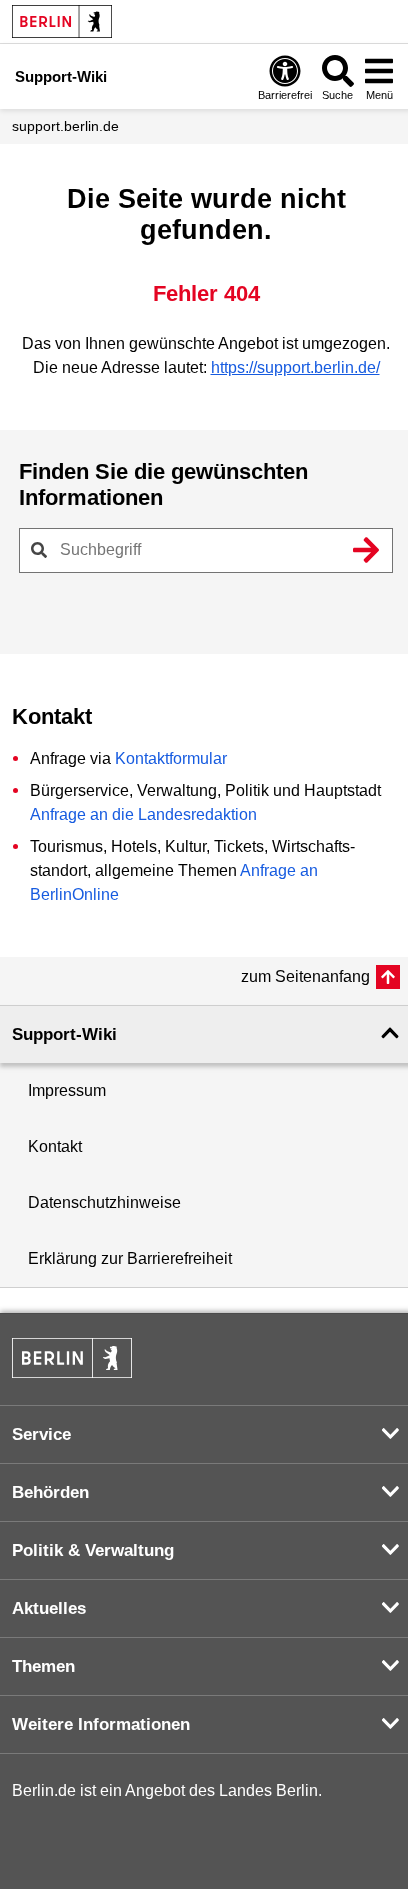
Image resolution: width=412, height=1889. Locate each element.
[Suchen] (366, 550)
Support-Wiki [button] (64, 1034)
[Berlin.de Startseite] (62, 21)
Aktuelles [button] (49, 1608)
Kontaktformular (171, 758)
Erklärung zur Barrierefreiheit (130, 1258)
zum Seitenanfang (305, 976)
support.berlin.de (65, 126)
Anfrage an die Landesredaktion (143, 814)
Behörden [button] (50, 1492)
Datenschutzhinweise (104, 1202)
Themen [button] (43, 1666)
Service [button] (41, 1434)
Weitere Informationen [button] (101, 1724)
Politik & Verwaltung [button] (93, 1550)
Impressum (67, 1090)
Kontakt (55, 1146)
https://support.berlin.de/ (295, 367)
